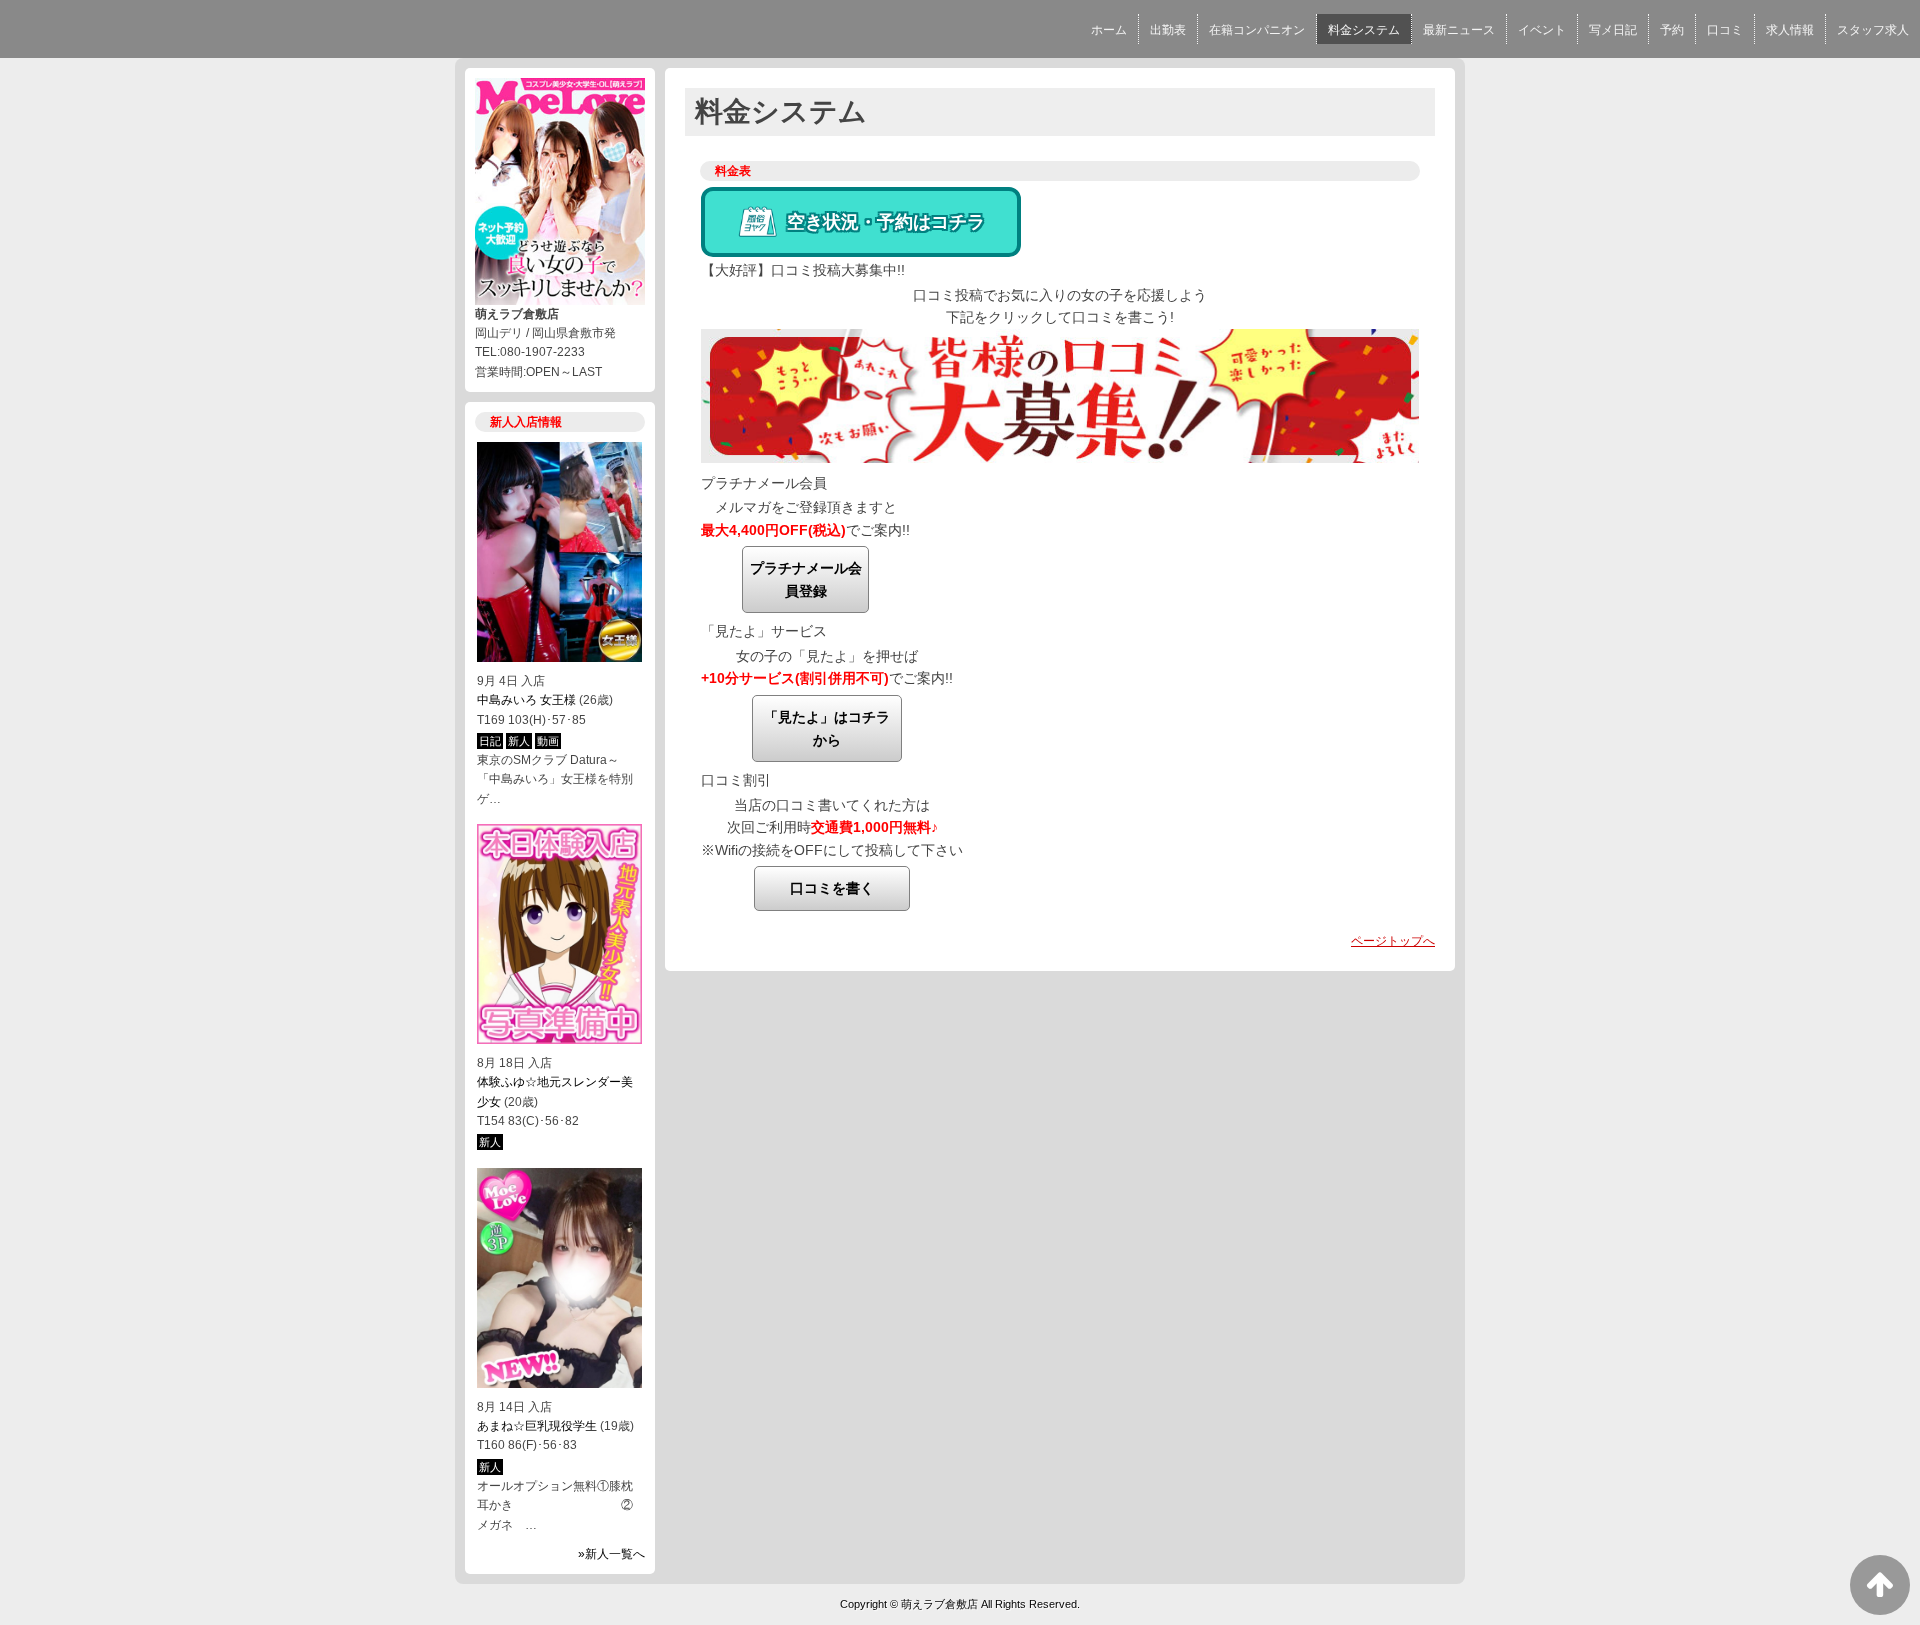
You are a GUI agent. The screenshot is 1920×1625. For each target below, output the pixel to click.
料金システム (1364, 30)
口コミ (1725, 30)
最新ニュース (1459, 30)
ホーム (1109, 30)
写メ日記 (1613, 30)
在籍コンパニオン (1257, 30)
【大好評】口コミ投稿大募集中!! (803, 270)
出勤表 (1168, 30)
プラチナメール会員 (764, 483)
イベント (1542, 30)
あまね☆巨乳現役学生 (537, 1426)
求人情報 (1790, 30)
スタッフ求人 (1873, 30)
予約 (1672, 30)
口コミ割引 (736, 780)
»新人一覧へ (611, 1554)
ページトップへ (1393, 941)
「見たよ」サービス (764, 631)
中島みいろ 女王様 (526, 700)
